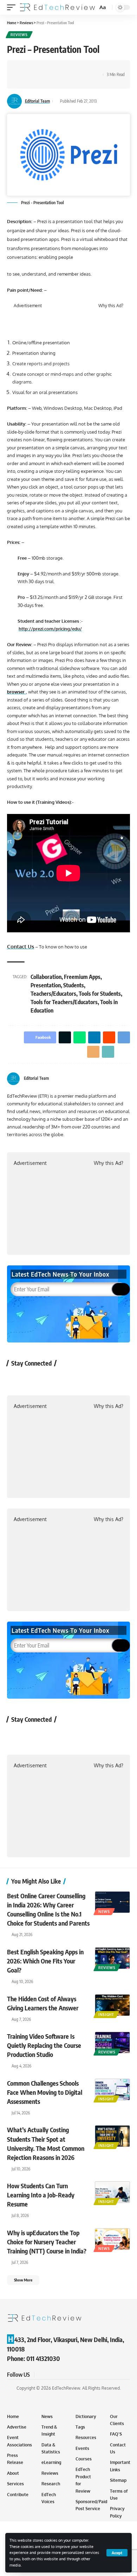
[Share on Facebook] (23, 68)
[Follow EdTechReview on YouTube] (54, 1379)
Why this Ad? (111, 306)
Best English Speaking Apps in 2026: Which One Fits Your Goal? (45, 1961)
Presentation (46, 985)
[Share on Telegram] (77, 68)
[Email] (88, 68)
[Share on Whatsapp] (45, 68)
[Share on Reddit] (66, 68)
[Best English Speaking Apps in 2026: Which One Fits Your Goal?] (112, 1958)
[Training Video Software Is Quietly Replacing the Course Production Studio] (112, 2043)
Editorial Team (37, 101)
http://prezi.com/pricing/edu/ (50, 629)
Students (74, 985)
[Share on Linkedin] (56, 68)
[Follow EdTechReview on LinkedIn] (91, 1379)
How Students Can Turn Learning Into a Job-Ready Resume (41, 2195)
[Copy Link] (23, 81)
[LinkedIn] (127, 1079)
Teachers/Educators (53, 994)
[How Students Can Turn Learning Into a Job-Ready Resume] (112, 2192)
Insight (106, 2015)
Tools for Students (100, 994)
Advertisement (28, 306)
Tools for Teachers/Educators (64, 1002)
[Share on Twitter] (34, 68)
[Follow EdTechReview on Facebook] (16, 1379)
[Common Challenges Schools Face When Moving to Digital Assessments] (112, 2090)
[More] (34, 81)
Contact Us (21, 947)
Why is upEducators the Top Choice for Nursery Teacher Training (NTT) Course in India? (47, 2242)
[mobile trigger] (13, 7)
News (104, 1912)
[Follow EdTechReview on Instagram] (72, 1379)
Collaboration (46, 977)
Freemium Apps (82, 977)
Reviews (19, 35)
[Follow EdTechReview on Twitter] (35, 1379)
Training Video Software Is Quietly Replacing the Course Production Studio (44, 2045)
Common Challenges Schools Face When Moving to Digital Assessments (45, 2092)
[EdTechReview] (57, 7)
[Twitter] (119, 1079)
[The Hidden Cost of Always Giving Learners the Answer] (112, 2005)
